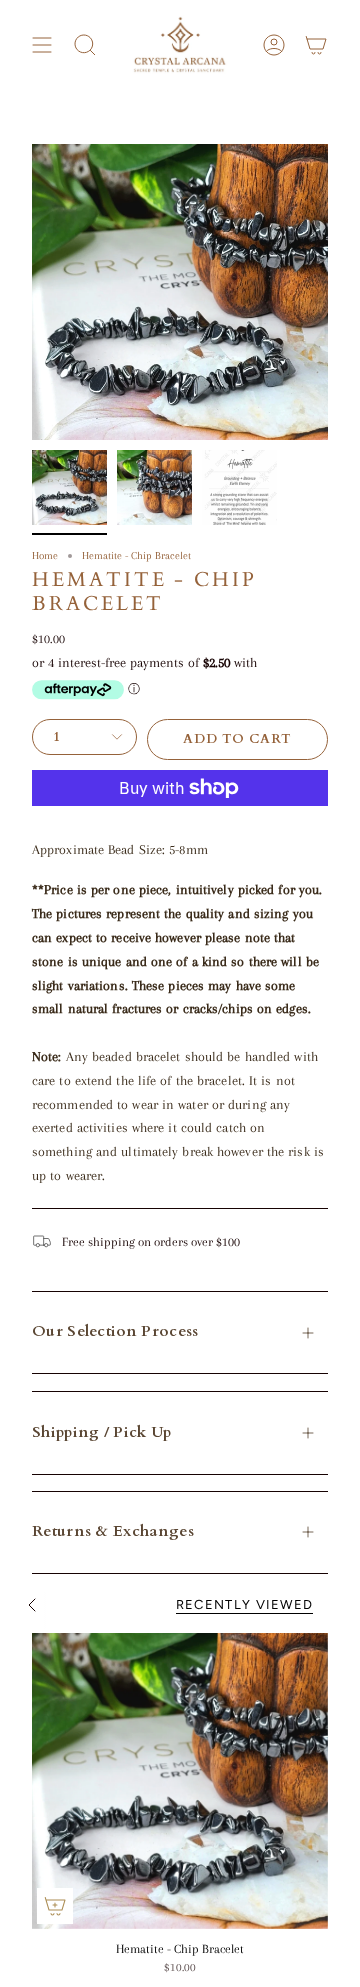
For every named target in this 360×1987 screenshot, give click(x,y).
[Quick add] (55, 1906)
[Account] (274, 45)
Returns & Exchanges (113, 1531)
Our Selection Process (115, 1331)
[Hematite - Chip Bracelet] (180, 1781)
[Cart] (316, 45)
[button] (85, 45)
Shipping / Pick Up (102, 1432)
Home (45, 555)
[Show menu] (42, 45)
